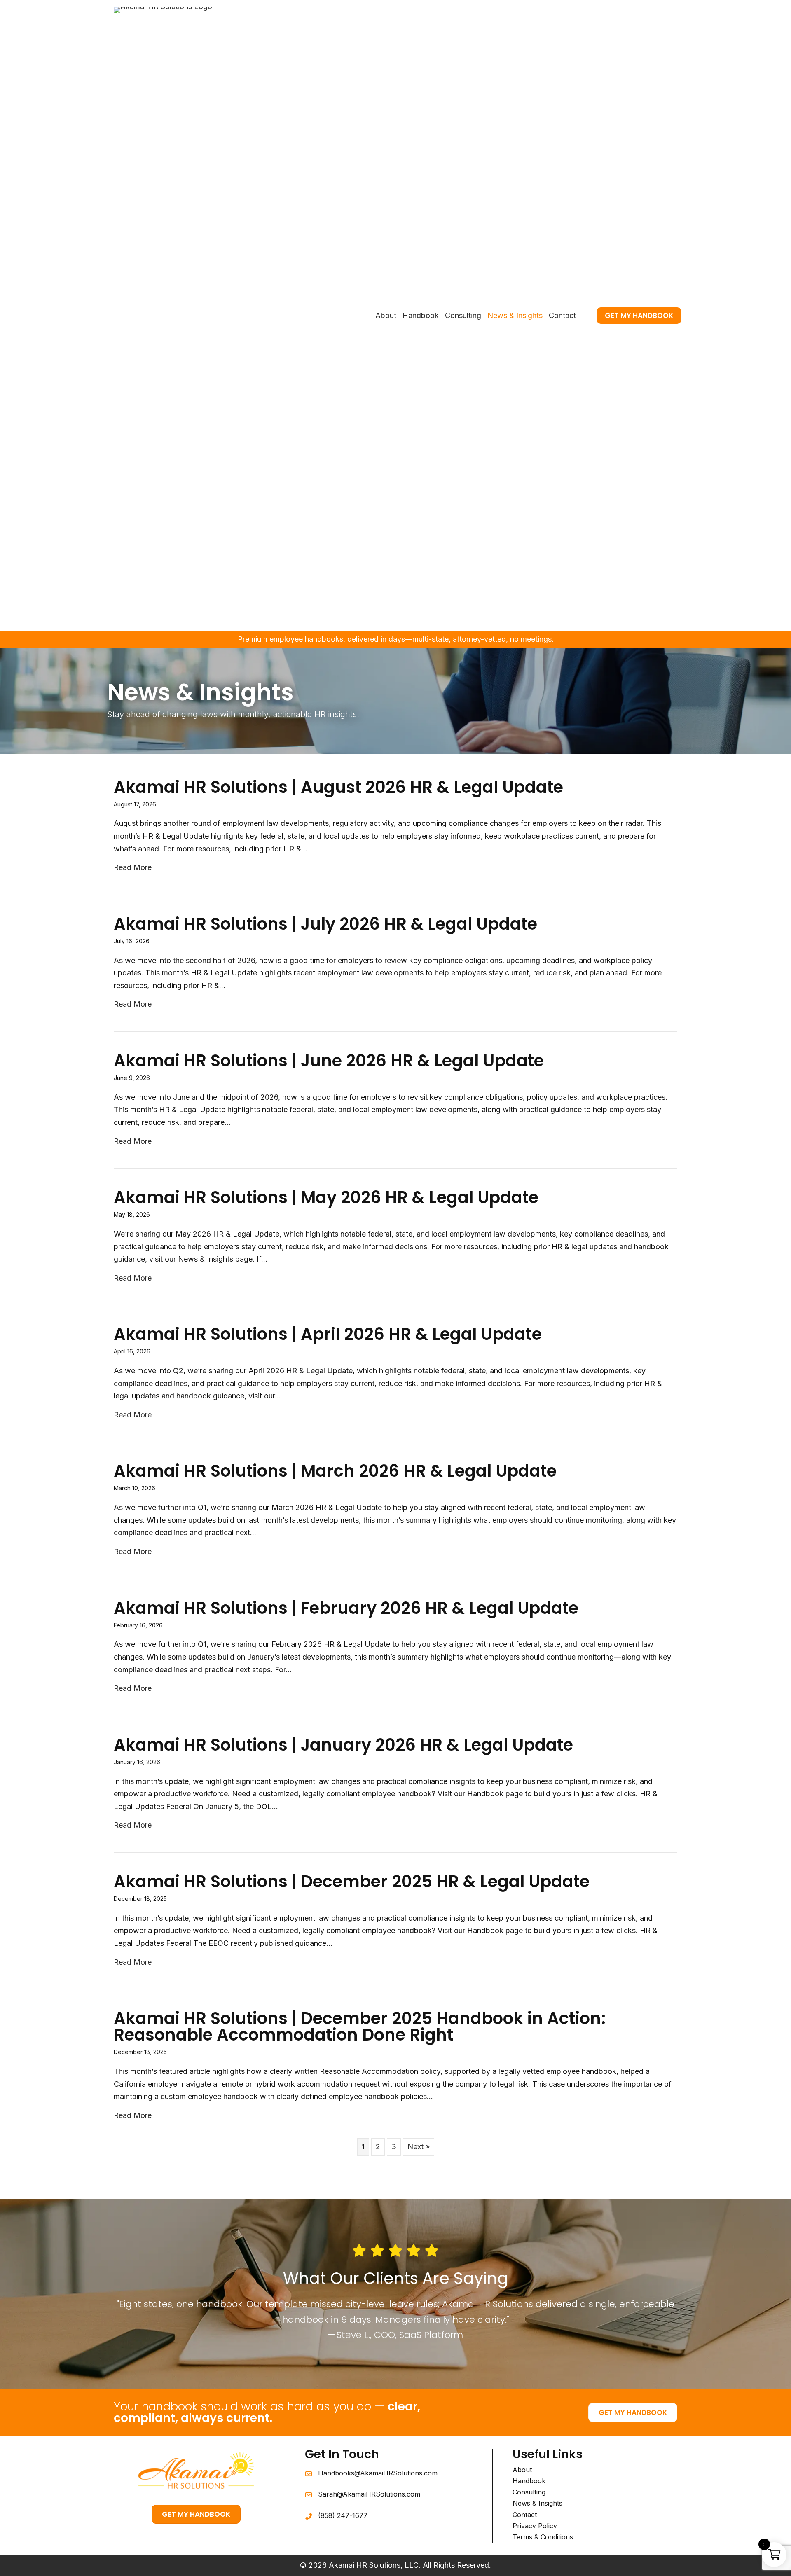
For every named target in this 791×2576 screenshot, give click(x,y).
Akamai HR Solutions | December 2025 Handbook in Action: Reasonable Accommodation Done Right (360, 2027)
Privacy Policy (535, 2526)
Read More (133, 867)
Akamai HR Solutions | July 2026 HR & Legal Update (325, 924)
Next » (419, 2147)
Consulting (529, 2492)
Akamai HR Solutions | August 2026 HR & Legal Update (338, 787)
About (522, 2470)
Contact (525, 2515)
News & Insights (537, 2503)
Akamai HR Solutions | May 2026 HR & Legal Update (326, 1197)
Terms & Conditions (543, 2537)
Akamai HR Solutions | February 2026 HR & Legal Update (346, 1608)
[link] (386, 316)
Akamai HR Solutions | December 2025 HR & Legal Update (352, 1882)
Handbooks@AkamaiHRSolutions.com (378, 2473)
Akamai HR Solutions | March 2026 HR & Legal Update (335, 1471)
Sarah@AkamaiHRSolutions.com (369, 2494)
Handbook (529, 2481)
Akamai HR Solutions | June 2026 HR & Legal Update (329, 1061)
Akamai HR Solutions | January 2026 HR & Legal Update (343, 1745)
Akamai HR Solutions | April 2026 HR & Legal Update (328, 1334)
